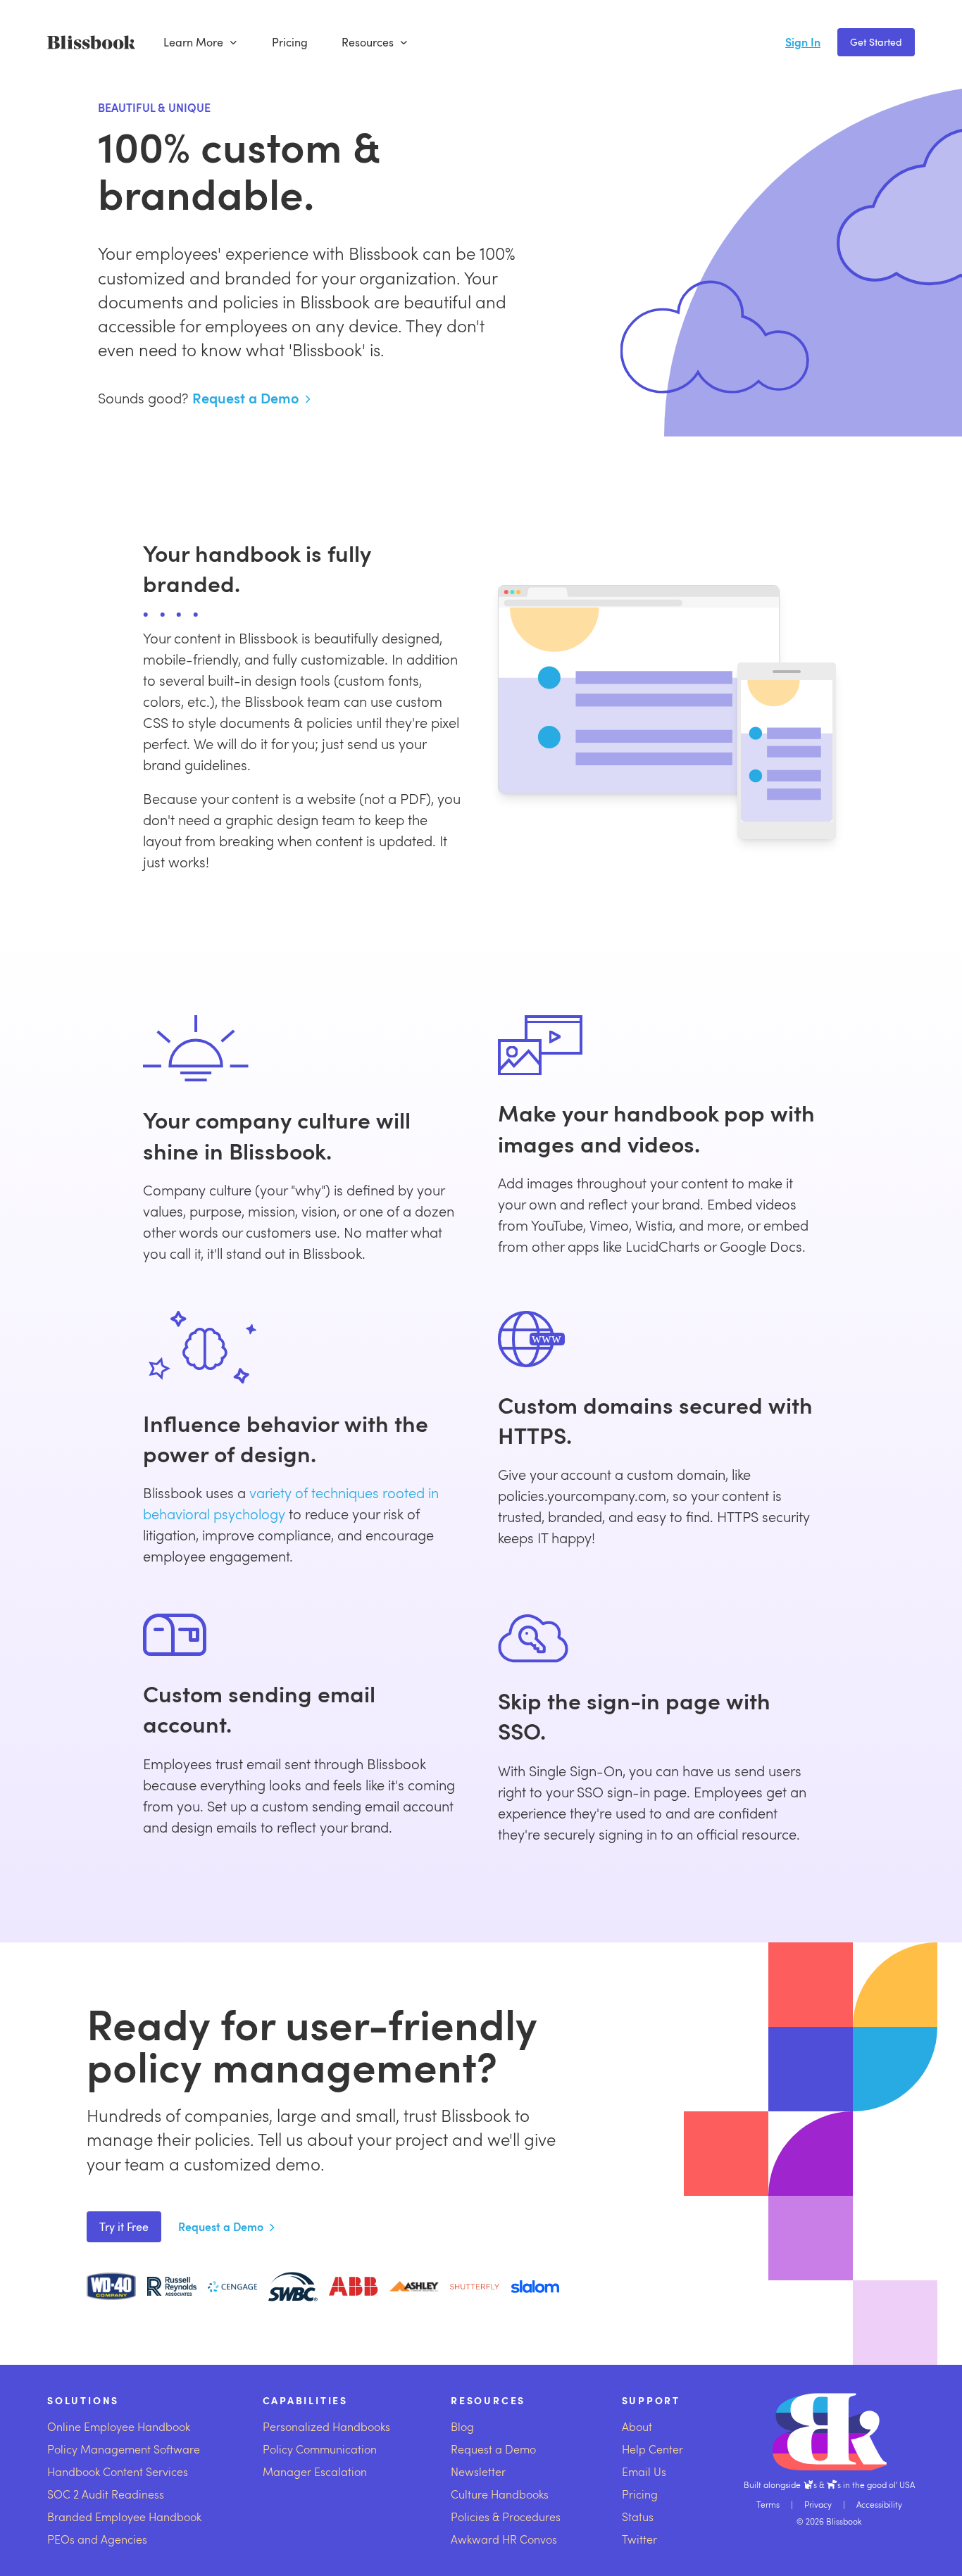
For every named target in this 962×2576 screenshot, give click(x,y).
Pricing (290, 42)
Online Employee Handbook (119, 2426)
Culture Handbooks (500, 2494)
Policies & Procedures (506, 2517)
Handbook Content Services (118, 2471)
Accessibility (879, 2504)
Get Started (876, 42)
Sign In (803, 42)
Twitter (639, 2539)
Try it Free (124, 2227)
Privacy (818, 2504)
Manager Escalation (315, 2471)
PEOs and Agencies (97, 2539)
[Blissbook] (91, 42)
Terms (768, 2504)
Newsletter (478, 2471)
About (637, 2426)
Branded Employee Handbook (124, 2517)
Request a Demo (246, 398)
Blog (462, 2426)
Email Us (644, 2471)
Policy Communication (320, 2449)
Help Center (652, 2449)
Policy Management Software (124, 2449)
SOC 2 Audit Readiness (106, 2494)
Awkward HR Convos (504, 2539)
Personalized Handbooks (326, 2426)
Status (638, 2517)
